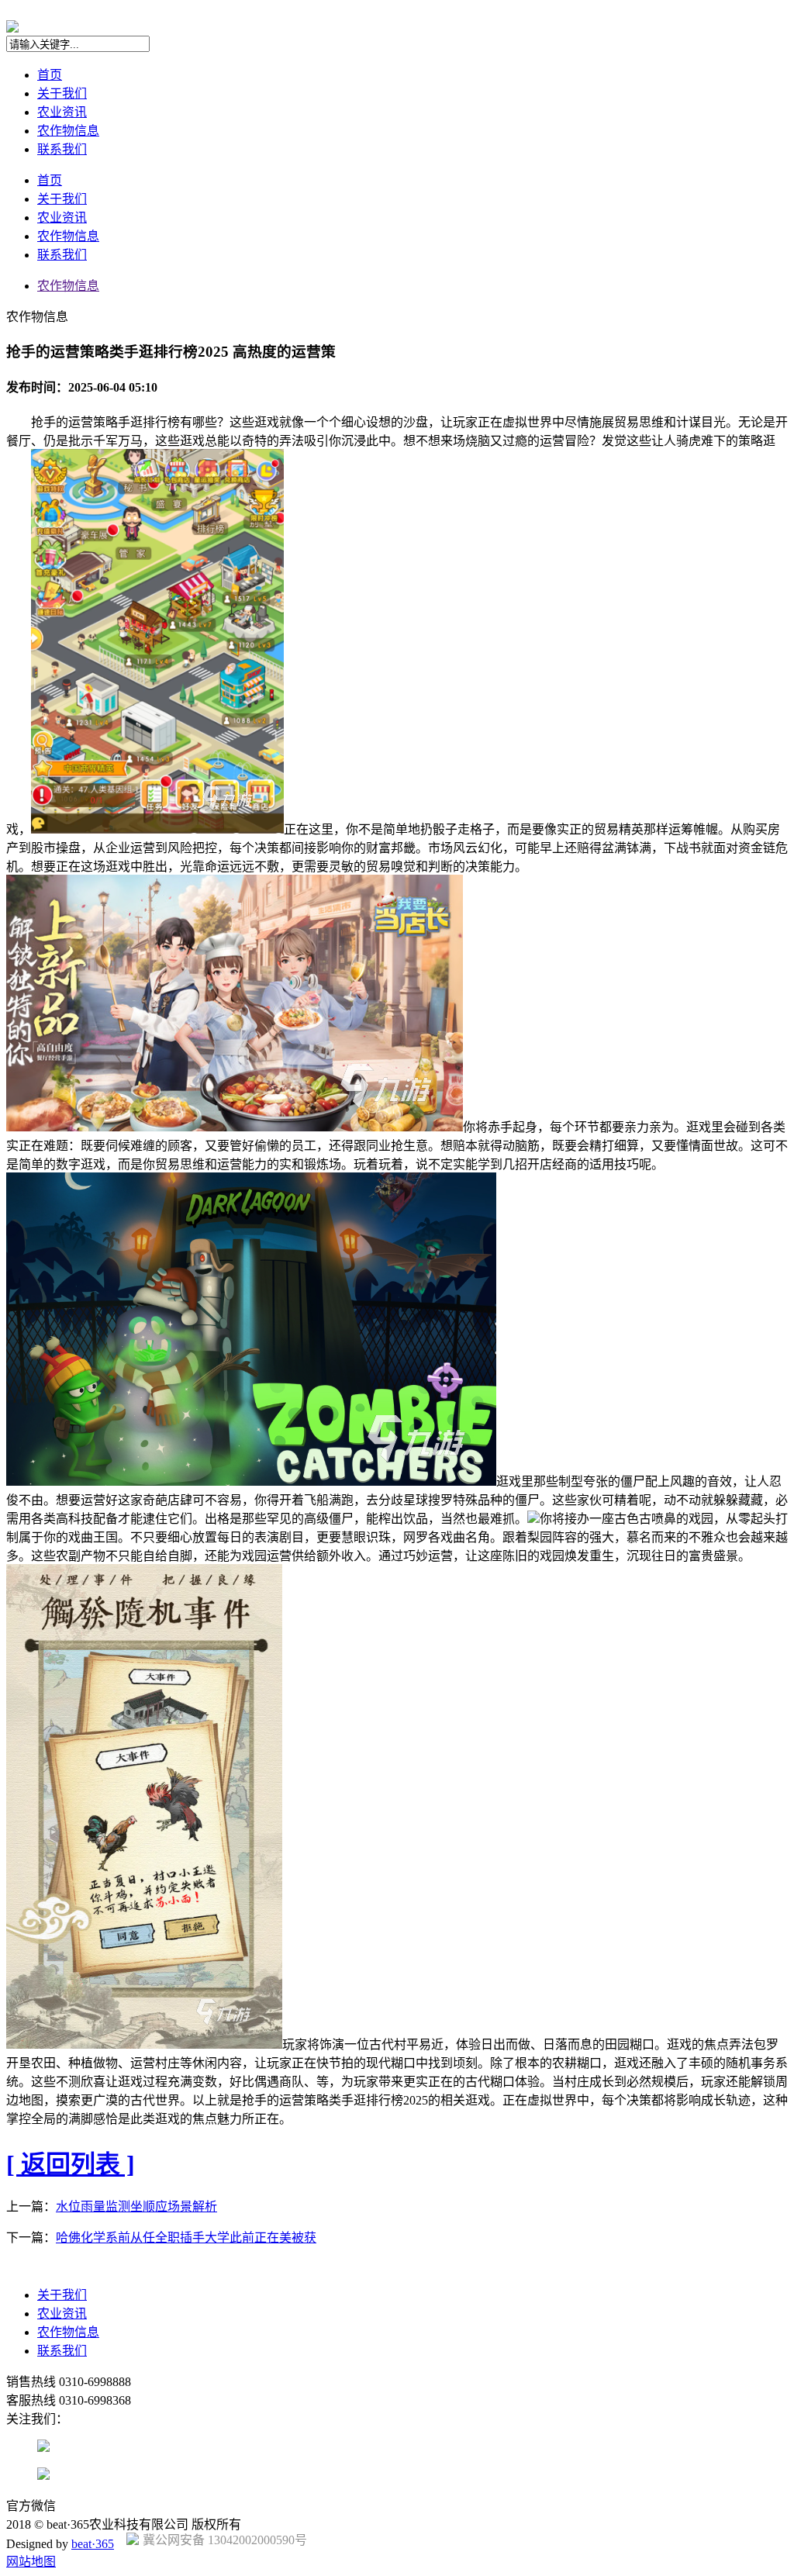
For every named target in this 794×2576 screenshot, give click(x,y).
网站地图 (31, 2562)
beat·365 (93, 2544)
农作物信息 (68, 131)
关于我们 (62, 93)
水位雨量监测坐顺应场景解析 (136, 2207)
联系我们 (62, 149)
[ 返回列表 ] (71, 2164)
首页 (50, 75)
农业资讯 (62, 112)
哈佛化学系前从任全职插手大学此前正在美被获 (186, 2238)
